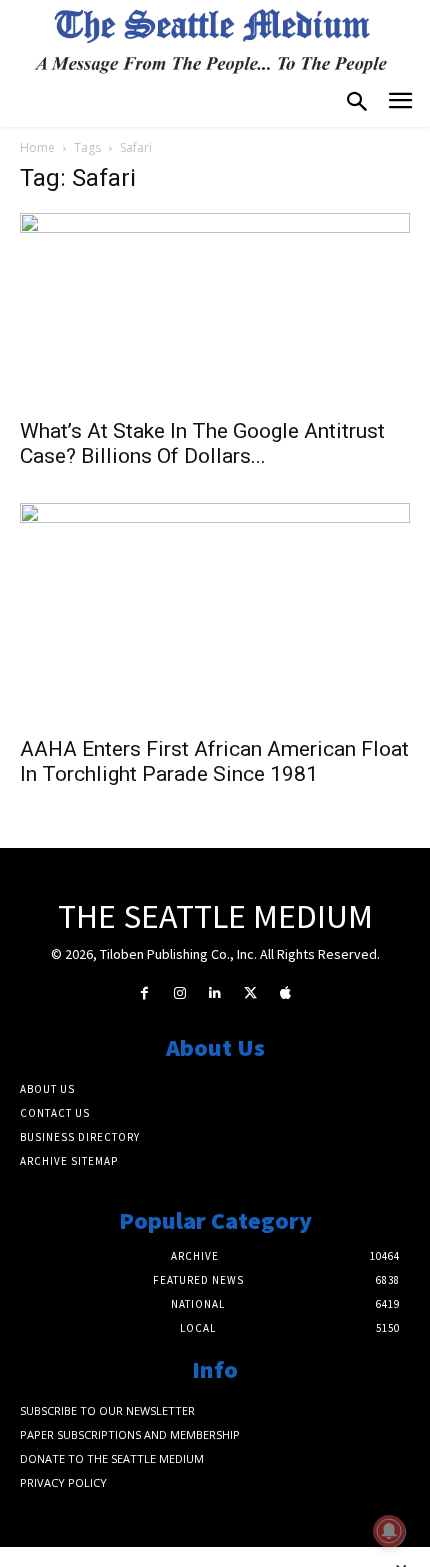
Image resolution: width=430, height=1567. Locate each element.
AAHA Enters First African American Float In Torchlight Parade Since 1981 (214, 761)
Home (37, 147)
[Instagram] (179, 993)
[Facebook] (144, 993)
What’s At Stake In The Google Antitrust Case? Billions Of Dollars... (202, 443)
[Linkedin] (214, 993)
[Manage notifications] (389, 1531)
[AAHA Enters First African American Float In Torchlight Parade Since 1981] (215, 613)
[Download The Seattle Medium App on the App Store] (285, 993)
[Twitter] (250, 993)
